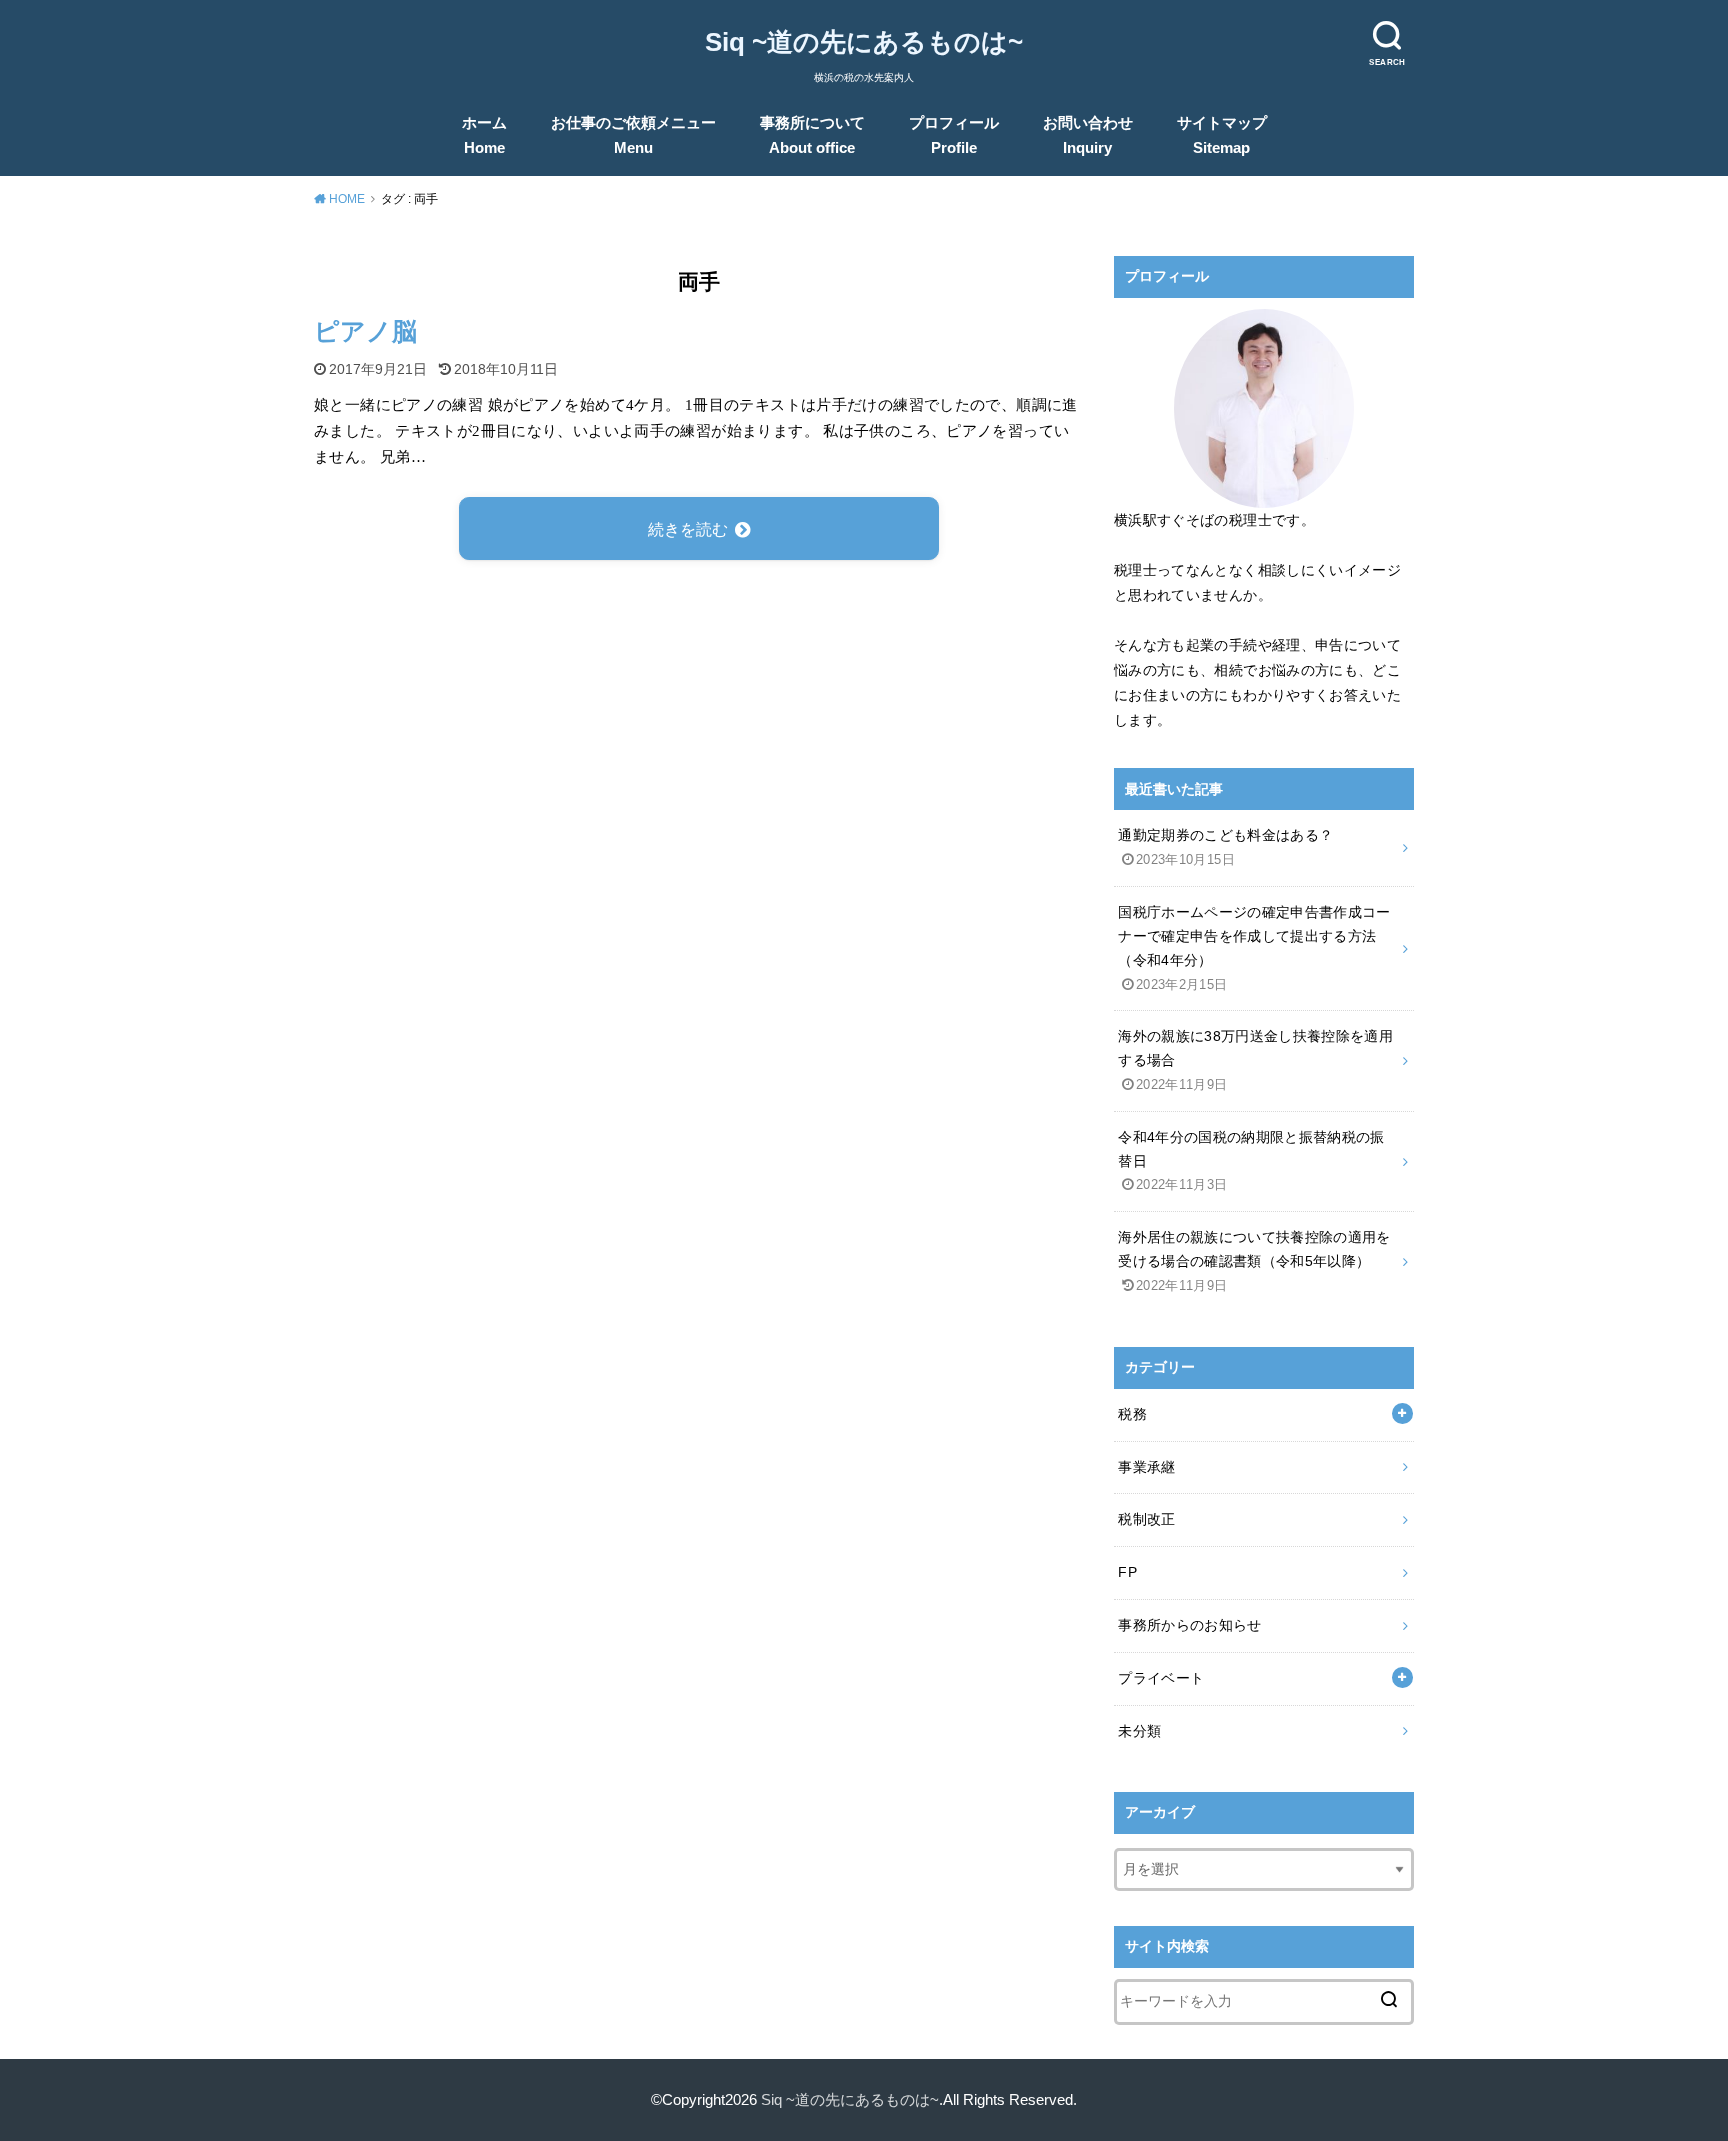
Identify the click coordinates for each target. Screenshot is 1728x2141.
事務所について (812, 135)
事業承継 (1146, 1467)
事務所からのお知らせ (1190, 1625)
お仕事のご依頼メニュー (633, 135)
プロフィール (954, 135)
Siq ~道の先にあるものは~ (864, 42)
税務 (1132, 1414)
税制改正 (1146, 1519)
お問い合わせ (1088, 135)
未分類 (1139, 1731)
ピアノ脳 (365, 331)
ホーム (484, 135)
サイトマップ (1222, 135)
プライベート (1161, 1678)
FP (1127, 1572)
